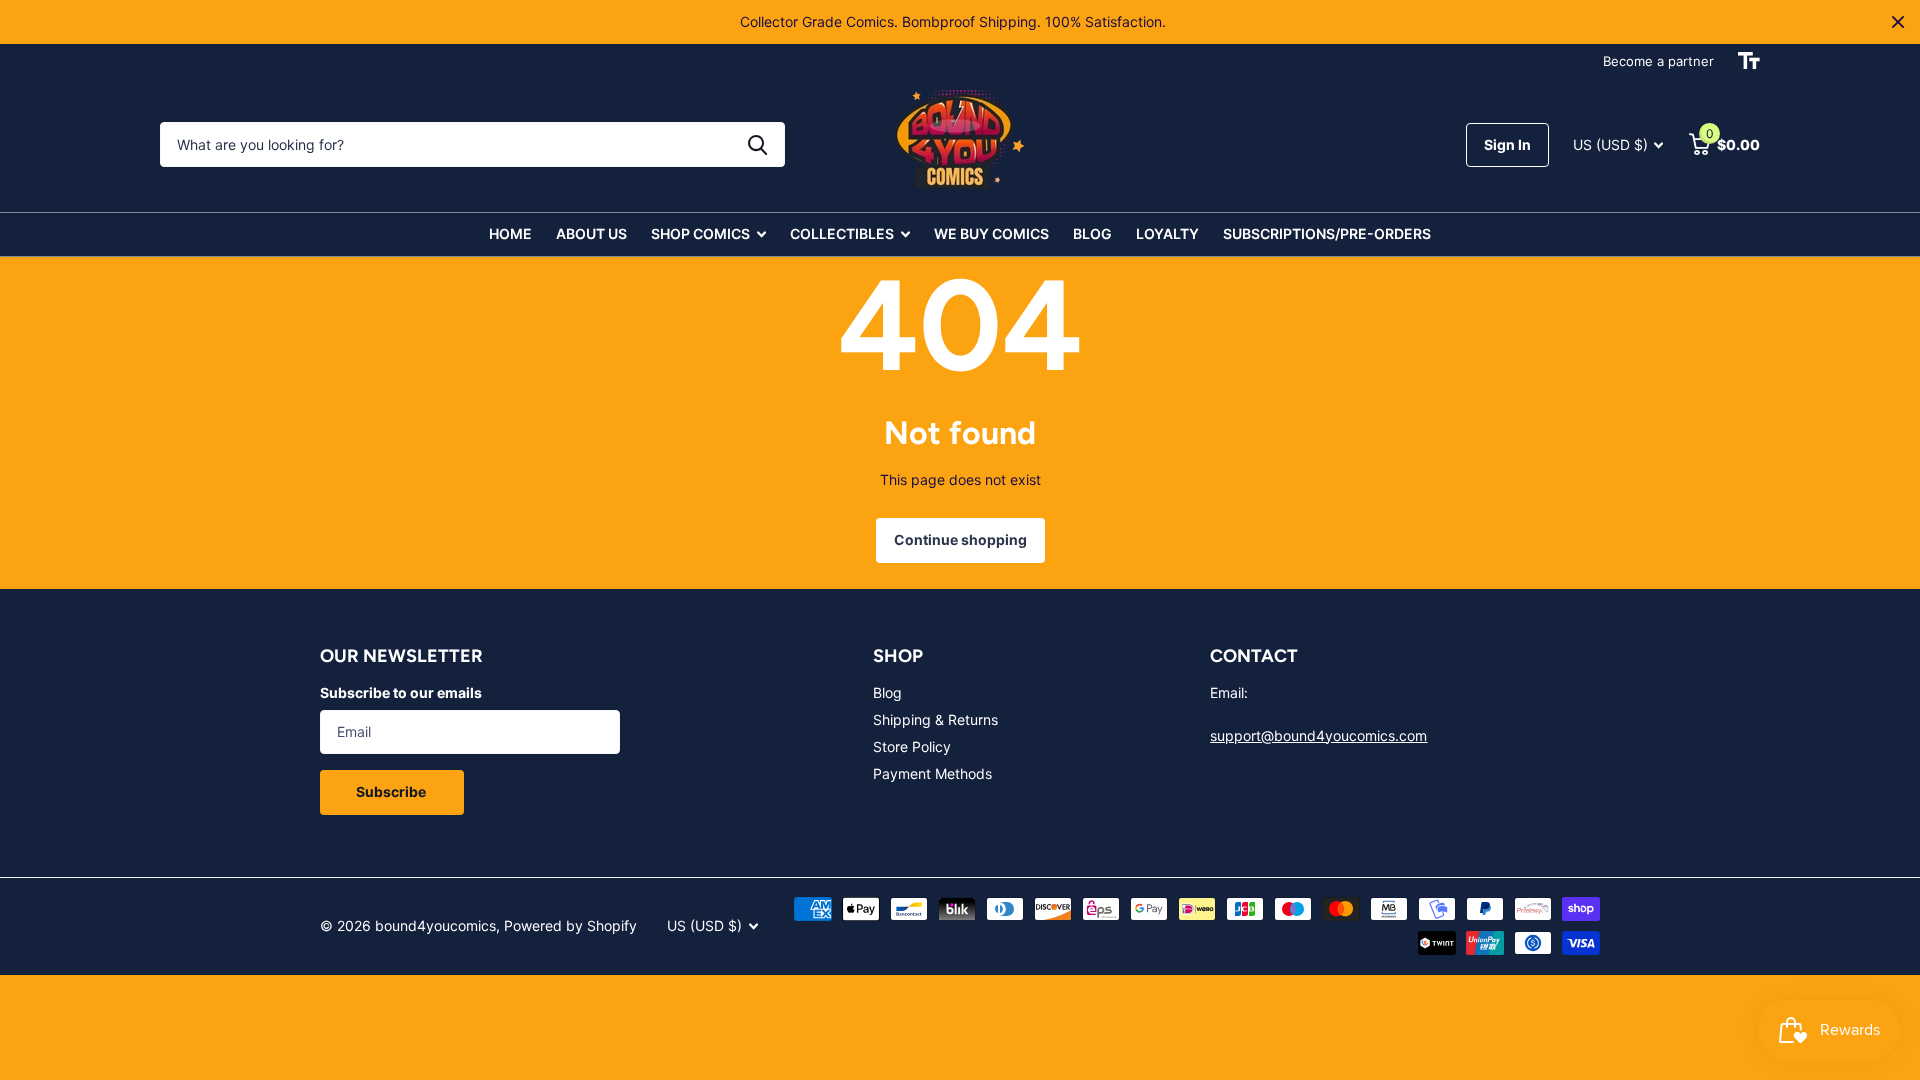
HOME (510, 233)
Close (1898, 22)
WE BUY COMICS (991, 233)
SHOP (898, 656)
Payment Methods (932, 773)
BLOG (1092, 233)
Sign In (1507, 144)
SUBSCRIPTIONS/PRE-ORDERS (1327, 233)
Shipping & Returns (935, 719)
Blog (887, 692)
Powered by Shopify (570, 925)
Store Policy (912, 746)
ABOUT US (591, 233)
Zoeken (757, 144)
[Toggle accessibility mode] (1749, 61)
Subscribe (392, 791)
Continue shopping (960, 539)
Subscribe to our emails (401, 692)
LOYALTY (1167, 233)
